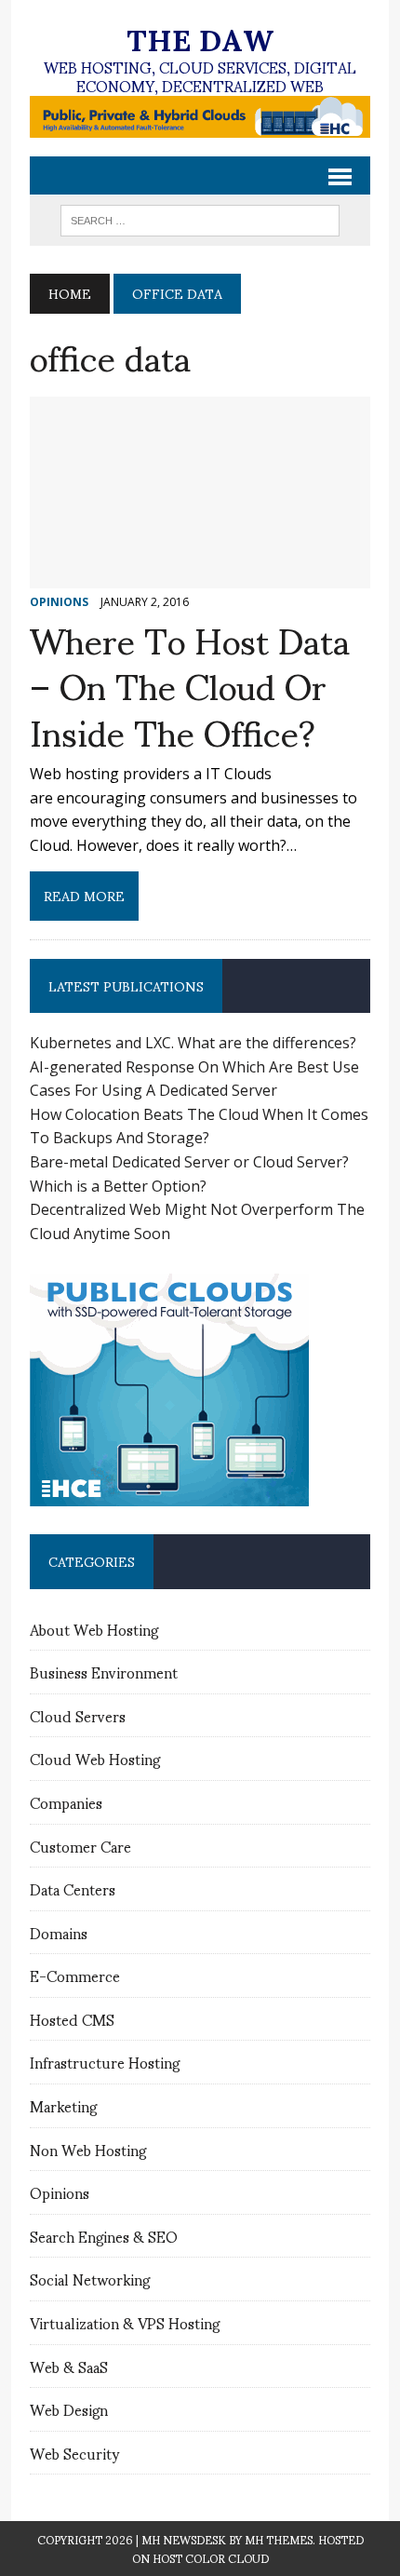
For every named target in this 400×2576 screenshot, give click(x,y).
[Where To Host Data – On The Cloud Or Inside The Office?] (200, 575)
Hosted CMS (72, 2019)
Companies (66, 1802)
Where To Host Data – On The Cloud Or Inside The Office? (190, 684)
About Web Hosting (94, 1629)
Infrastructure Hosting (105, 2062)
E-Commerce (75, 1975)
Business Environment (104, 1672)
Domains (59, 1932)
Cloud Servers (78, 1715)
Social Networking (90, 2279)
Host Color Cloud (211, 2558)
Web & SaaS (69, 2366)
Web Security (74, 2453)
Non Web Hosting (88, 2149)
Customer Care (80, 1846)
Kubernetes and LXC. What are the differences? (193, 1043)
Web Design (69, 2409)
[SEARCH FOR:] (200, 217)
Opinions (60, 2192)
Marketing (63, 2105)
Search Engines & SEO (104, 2236)
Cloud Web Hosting (95, 1758)
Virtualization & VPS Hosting (125, 2322)
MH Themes (279, 2539)
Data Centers (73, 1888)
